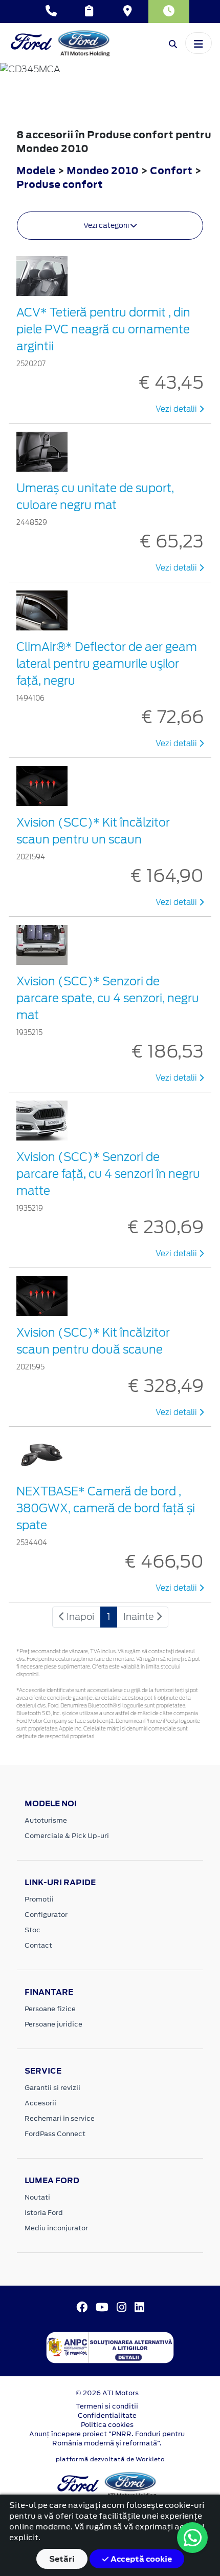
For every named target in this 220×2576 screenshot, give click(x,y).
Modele (36, 170)
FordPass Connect (55, 2134)
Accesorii (40, 2103)
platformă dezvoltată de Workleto (110, 2459)
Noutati (37, 2197)
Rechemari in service (60, 2118)
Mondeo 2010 (103, 170)
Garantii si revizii (52, 2088)
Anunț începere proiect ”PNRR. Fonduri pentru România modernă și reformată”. (107, 2438)
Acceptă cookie (140, 2559)
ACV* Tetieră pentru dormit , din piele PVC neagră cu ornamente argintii (103, 329)
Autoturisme (46, 1820)
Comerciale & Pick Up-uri (67, 1836)
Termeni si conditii (107, 2406)
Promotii (39, 1899)
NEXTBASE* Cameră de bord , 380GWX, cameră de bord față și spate (106, 1508)
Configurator (46, 1915)
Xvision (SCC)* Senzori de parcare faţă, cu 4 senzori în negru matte (108, 1174)
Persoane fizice (50, 2009)
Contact (38, 1945)
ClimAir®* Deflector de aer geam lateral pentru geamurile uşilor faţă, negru (107, 664)
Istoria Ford (44, 2213)
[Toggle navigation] (199, 43)
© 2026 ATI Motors (107, 2393)
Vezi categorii (107, 225)
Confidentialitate (107, 2415)
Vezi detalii (177, 409)
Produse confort (60, 184)
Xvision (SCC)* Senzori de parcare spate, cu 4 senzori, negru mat (108, 998)
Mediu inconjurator (56, 2228)
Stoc (32, 1930)
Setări (62, 2559)
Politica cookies (107, 2425)
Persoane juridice (53, 2024)
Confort (172, 170)
